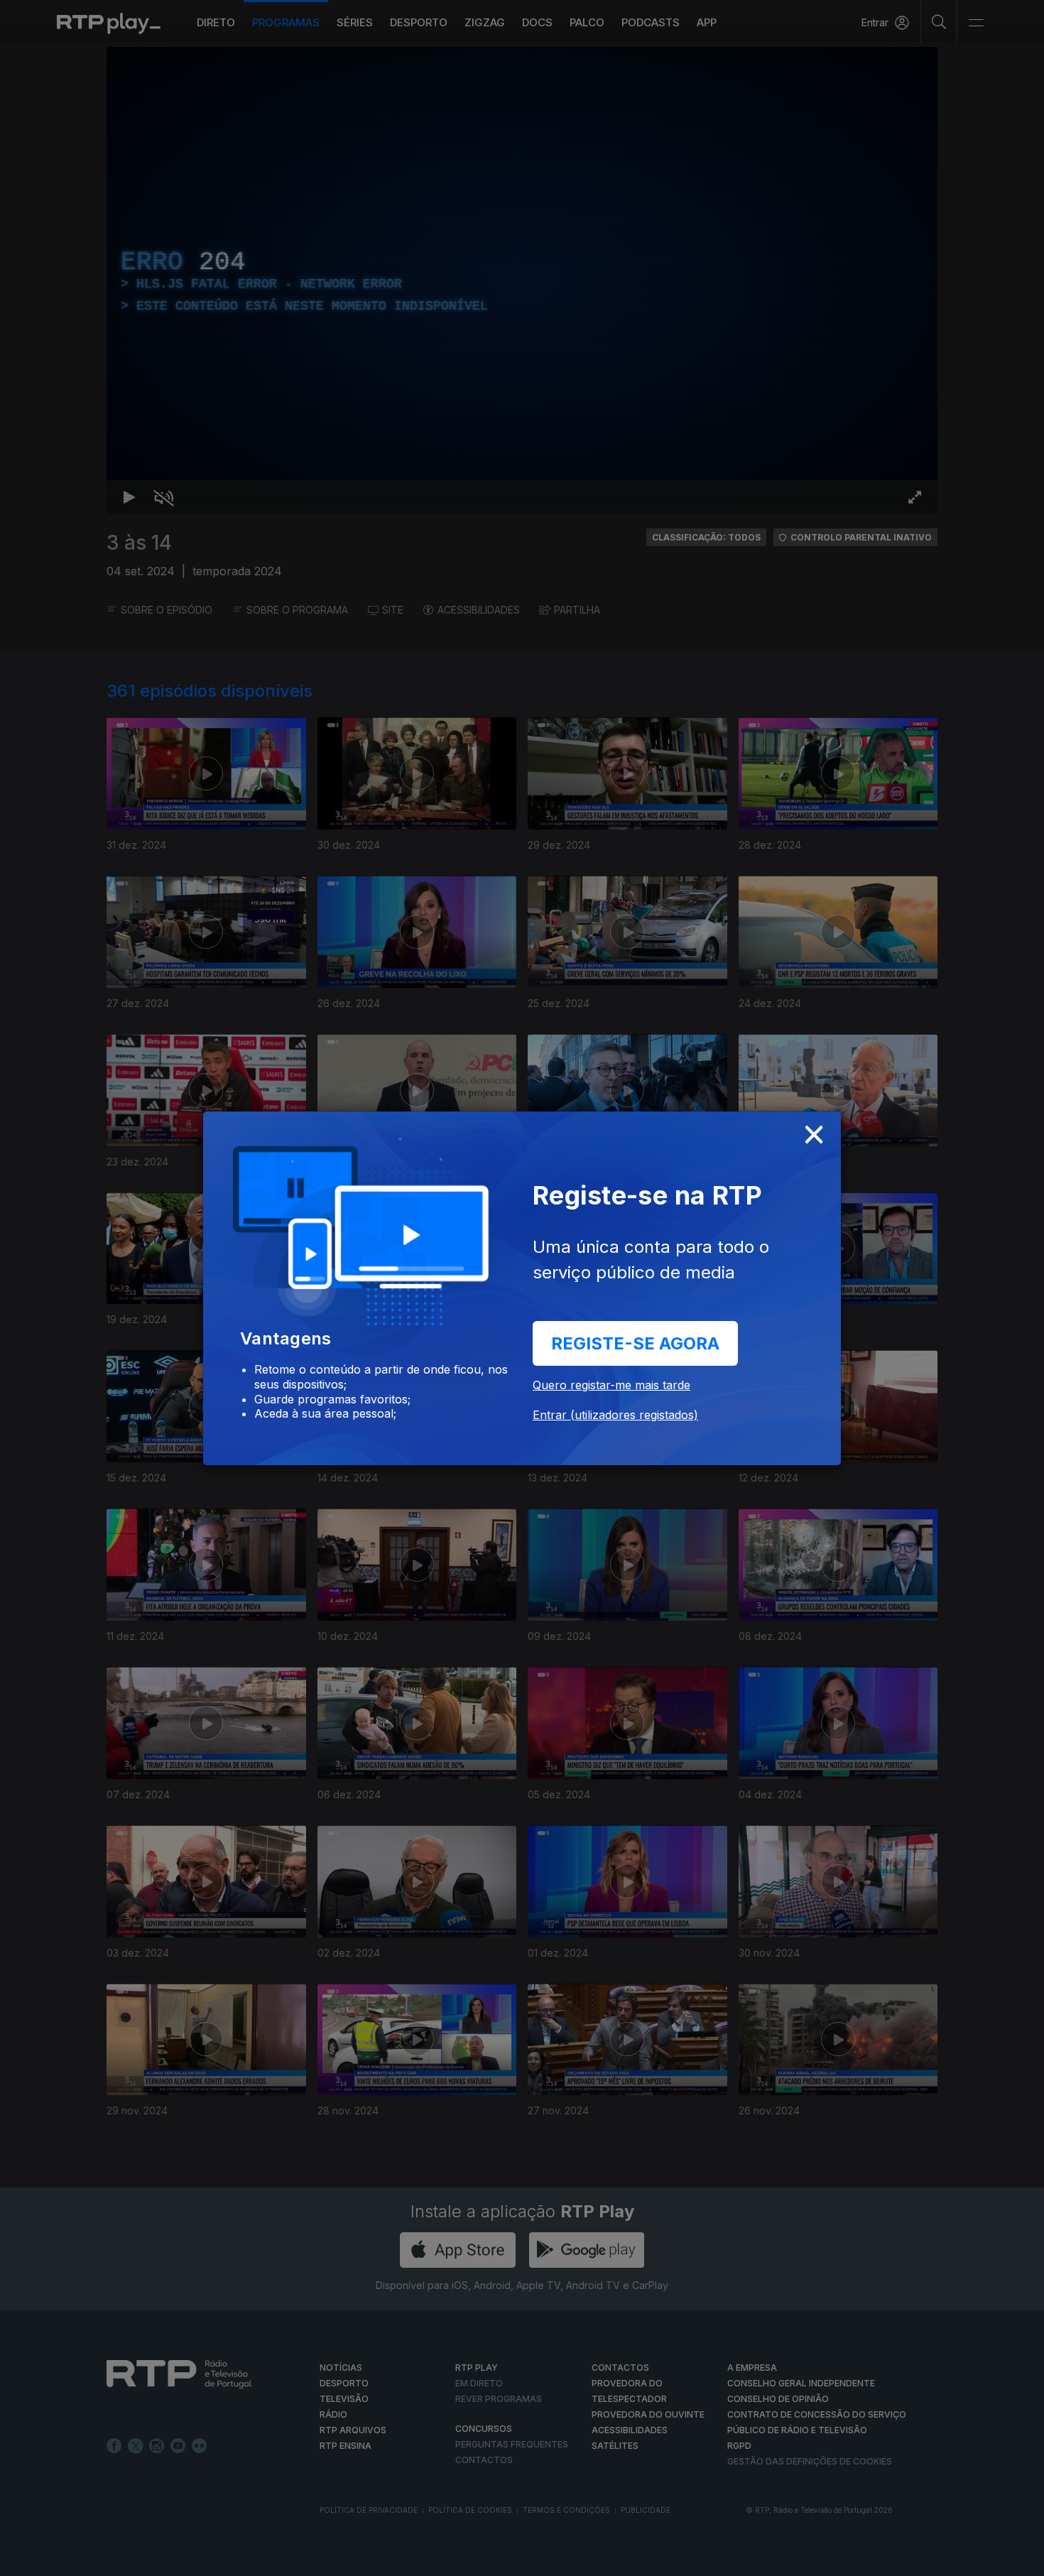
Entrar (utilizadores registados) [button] (615, 1415)
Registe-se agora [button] (635, 1343)
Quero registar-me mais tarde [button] (611, 1385)
